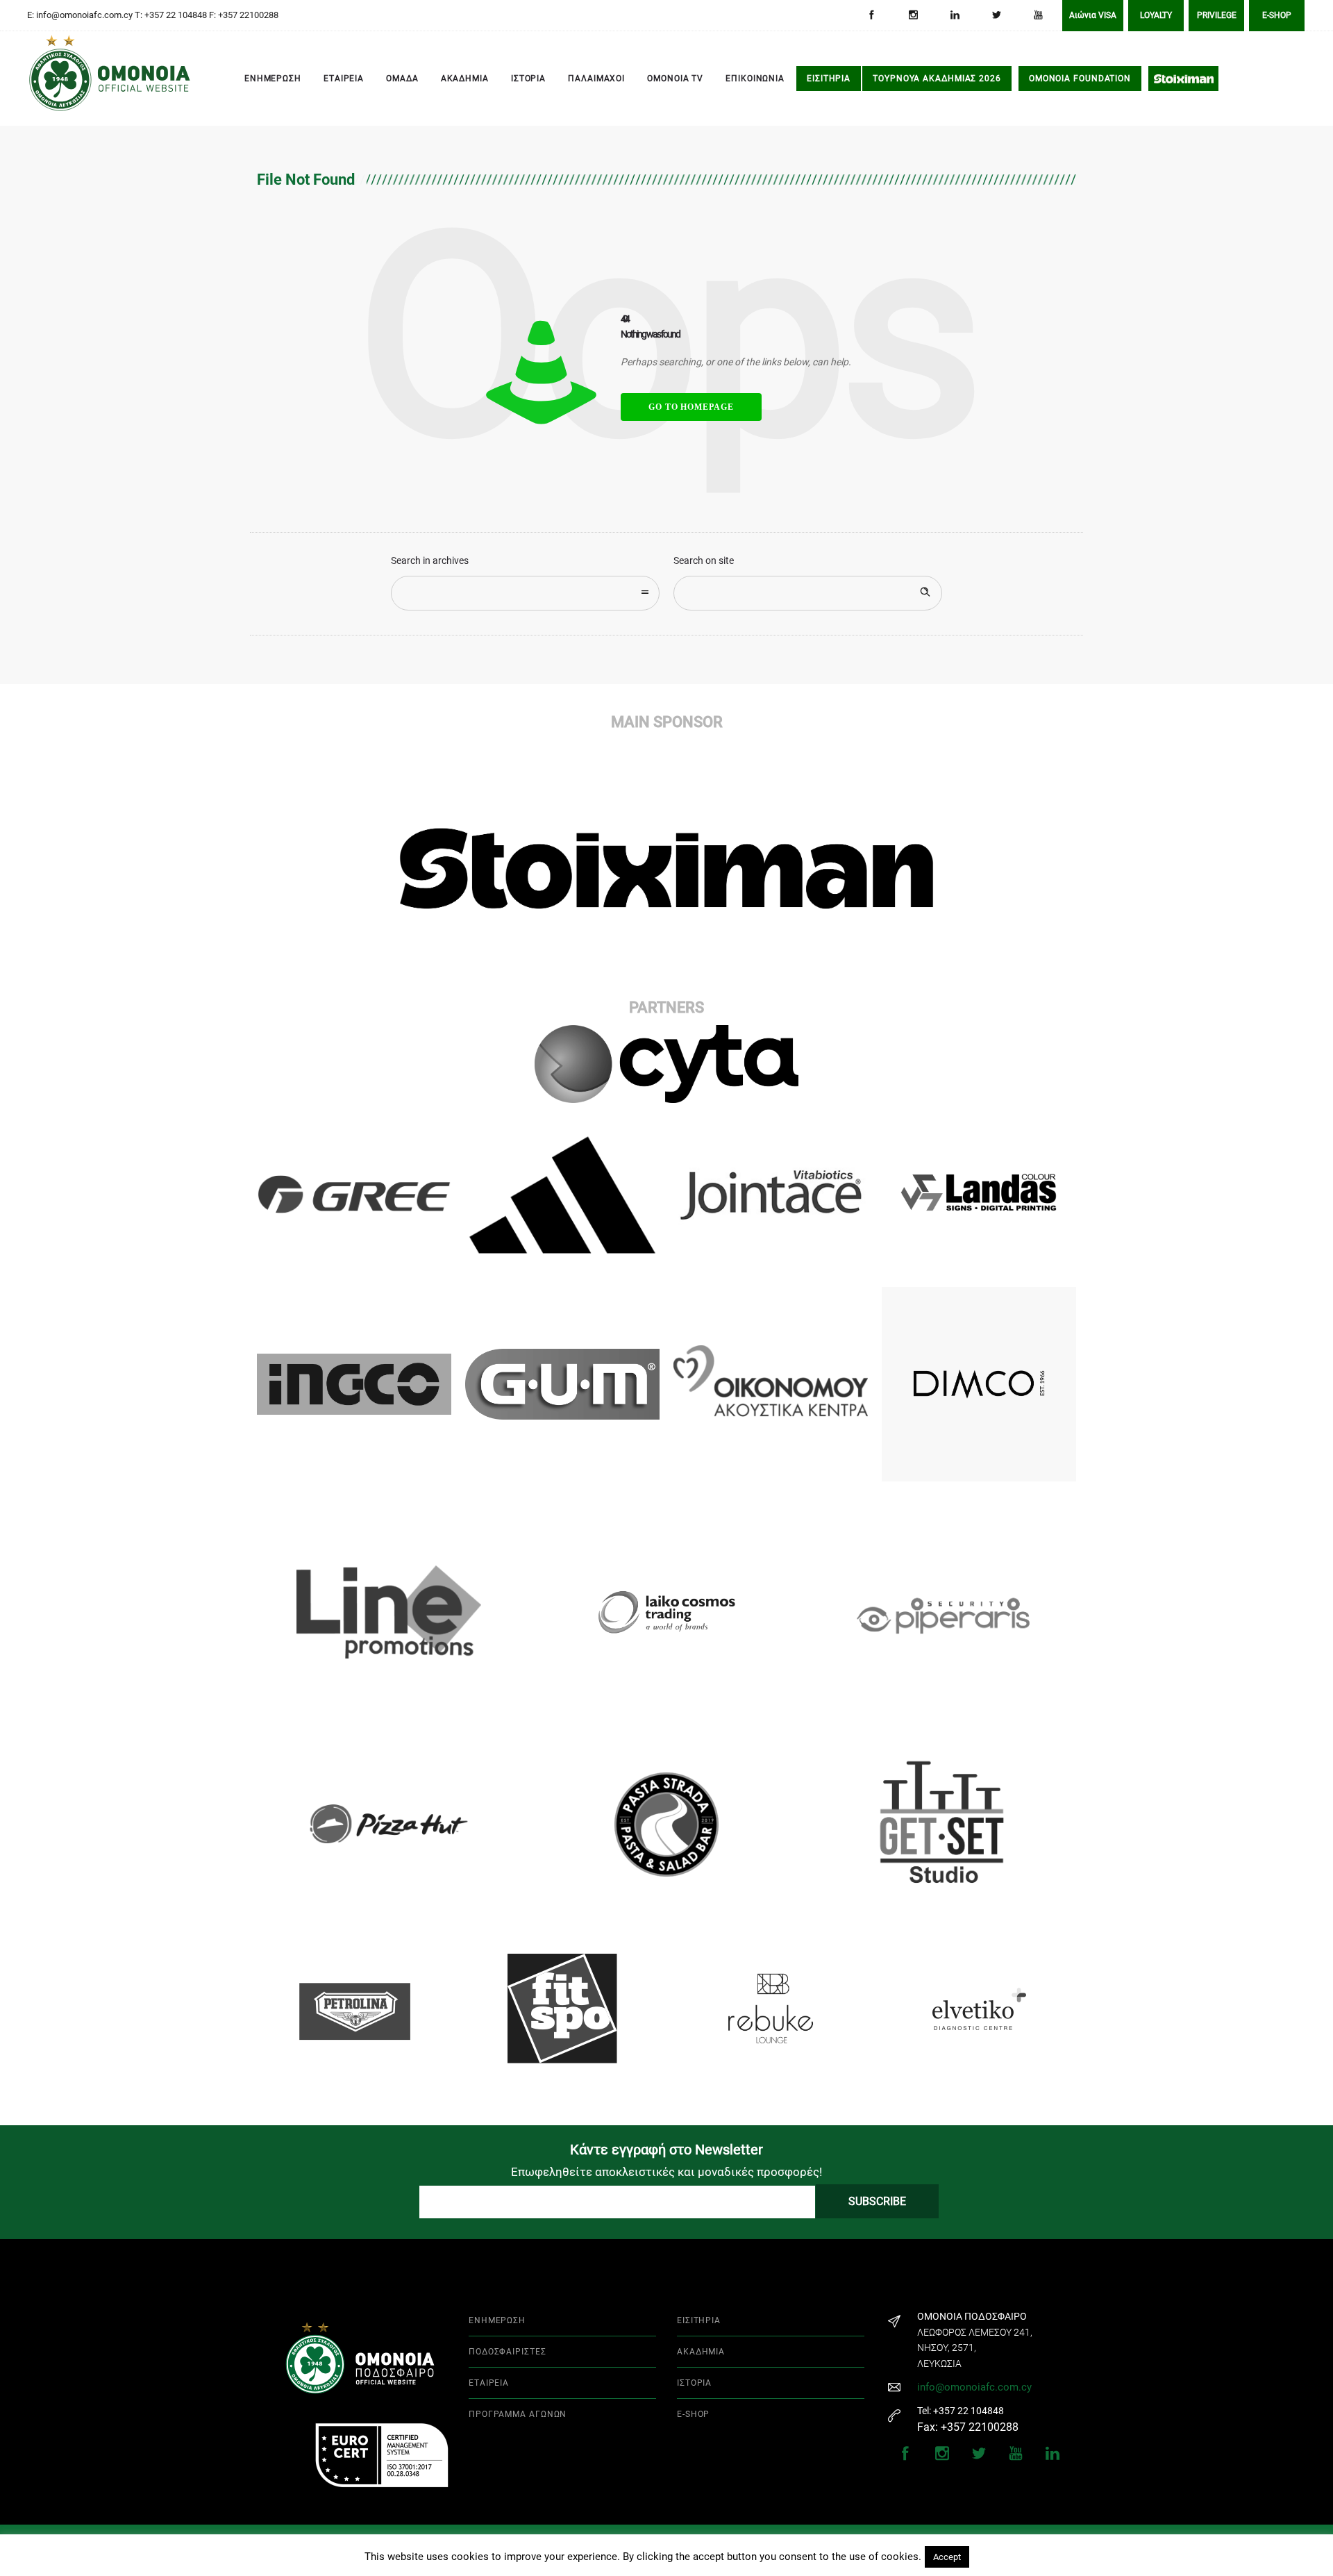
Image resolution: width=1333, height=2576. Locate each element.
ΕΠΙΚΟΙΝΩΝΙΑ (755, 78)
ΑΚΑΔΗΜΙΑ (465, 78)
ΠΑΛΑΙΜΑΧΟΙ (596, 78)
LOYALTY (1156, 15)
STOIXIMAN (1183, 78)
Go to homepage (691, 407)
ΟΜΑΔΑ (402, 78)
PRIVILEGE (1217, 15)
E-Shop (1277, 15)
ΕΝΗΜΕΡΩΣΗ (273, 78)
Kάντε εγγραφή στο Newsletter (666, 2150)
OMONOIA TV (675, 78)
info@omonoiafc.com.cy (974, 2387)
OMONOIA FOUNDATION (1080, 78)
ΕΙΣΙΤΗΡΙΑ (829, 78)
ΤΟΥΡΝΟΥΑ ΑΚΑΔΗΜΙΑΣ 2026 (937, 78)
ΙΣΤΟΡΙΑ (528, 78)
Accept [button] (947, 2557)
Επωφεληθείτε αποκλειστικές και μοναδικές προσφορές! (666, 2172)
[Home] (49, 79)
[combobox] (525, 593)
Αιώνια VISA (1093, 15)
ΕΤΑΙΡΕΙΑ (344, 78)
